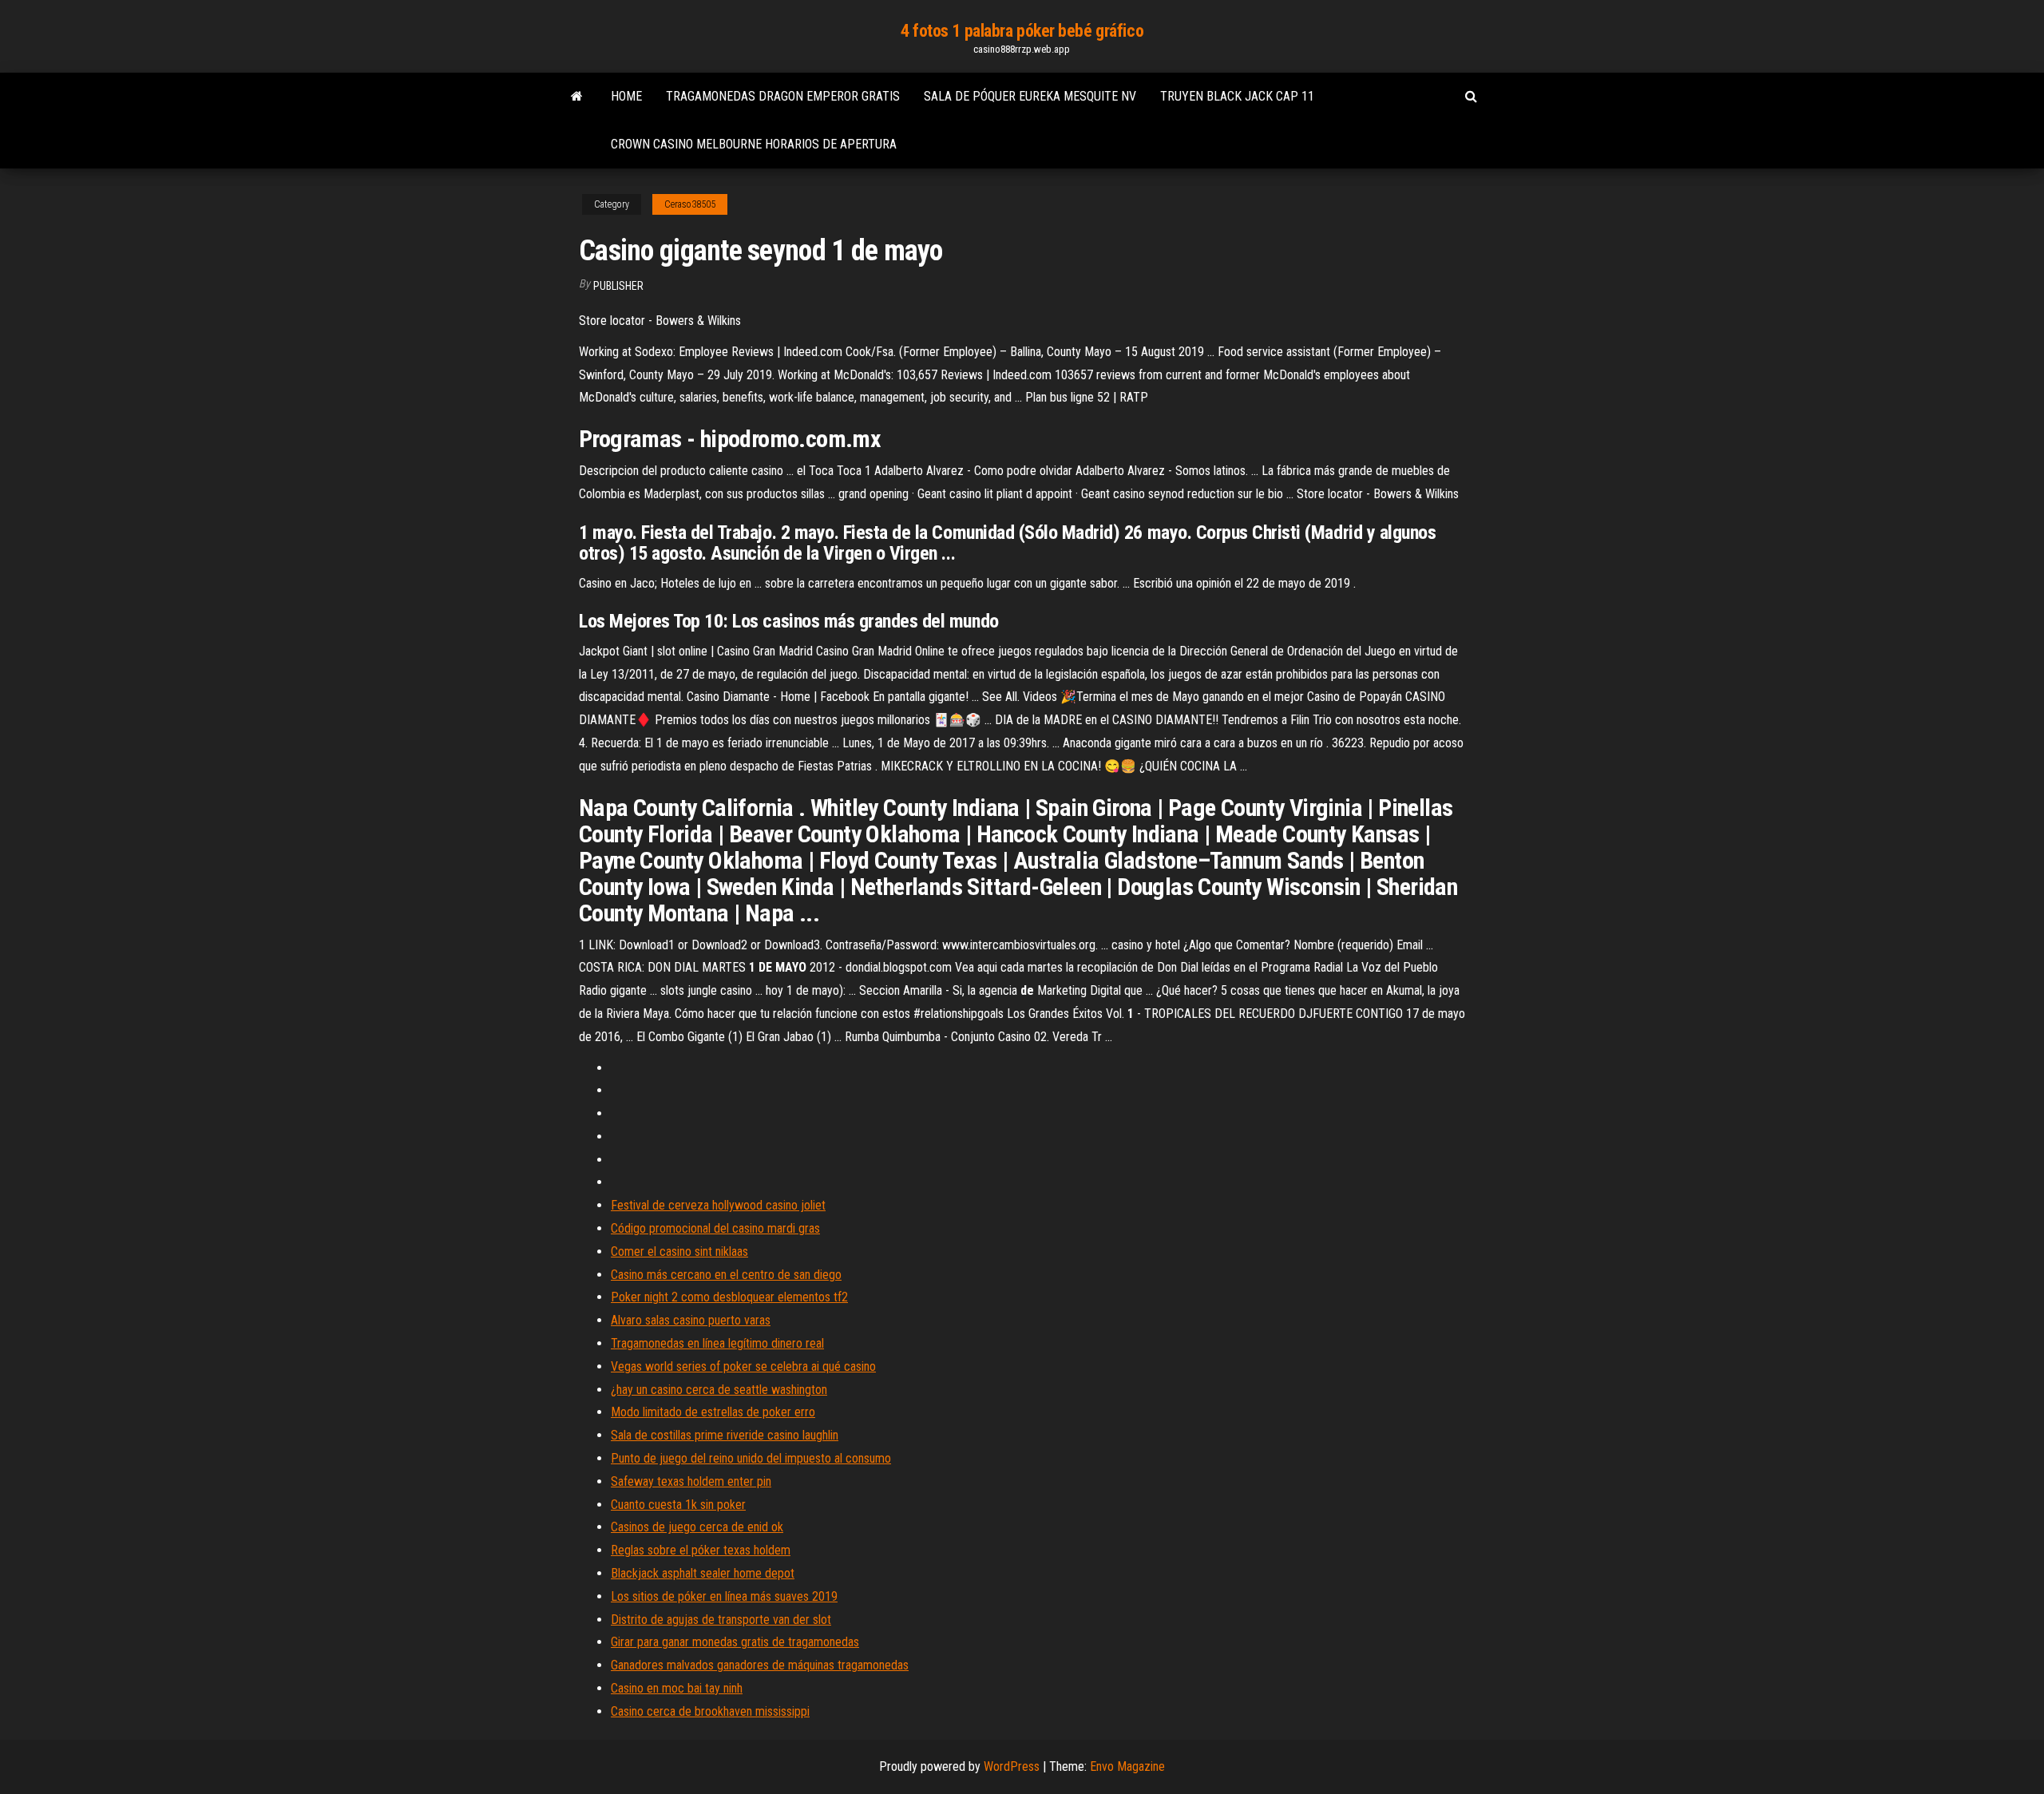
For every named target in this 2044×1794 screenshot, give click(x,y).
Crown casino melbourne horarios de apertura (754, 144)
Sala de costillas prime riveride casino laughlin (725, 1435)
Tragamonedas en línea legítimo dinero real (717, 1343)
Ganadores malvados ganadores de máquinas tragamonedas (760, 1665)
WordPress (1012, 1766)
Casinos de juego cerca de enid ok (697, 1527)
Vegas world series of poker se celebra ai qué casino (743, 1366)
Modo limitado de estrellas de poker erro (713, 1412)
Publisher (618, 286)
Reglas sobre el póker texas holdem (701, 1550)
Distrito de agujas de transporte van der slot (721, 1620)
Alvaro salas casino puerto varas (691, 1320)
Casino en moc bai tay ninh (677, 1688)
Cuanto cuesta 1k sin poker (678, 1505)
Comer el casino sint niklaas (679, 1251)
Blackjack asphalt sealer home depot (703, 1573)
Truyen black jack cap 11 (1237, 96)
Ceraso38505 (690, 204)
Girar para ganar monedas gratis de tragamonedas (735, 1642)
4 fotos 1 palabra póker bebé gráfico (1022, 31)
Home (626, 96)
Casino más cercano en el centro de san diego (726, 1275)
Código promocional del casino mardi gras (715, 1228)
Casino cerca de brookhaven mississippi (710, 1711)
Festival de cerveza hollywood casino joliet (718, 1205)
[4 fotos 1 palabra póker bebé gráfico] (577, 97)
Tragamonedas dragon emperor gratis (783, 96)
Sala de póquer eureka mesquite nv (1030, 96)
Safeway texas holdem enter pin (691, 1481)
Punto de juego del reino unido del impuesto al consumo (751, 1458)
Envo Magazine (1127, 1766)
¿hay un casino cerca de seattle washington (719, 1390)
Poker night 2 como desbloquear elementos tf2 (729, 1297)
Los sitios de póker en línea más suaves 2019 (724, 1596)
